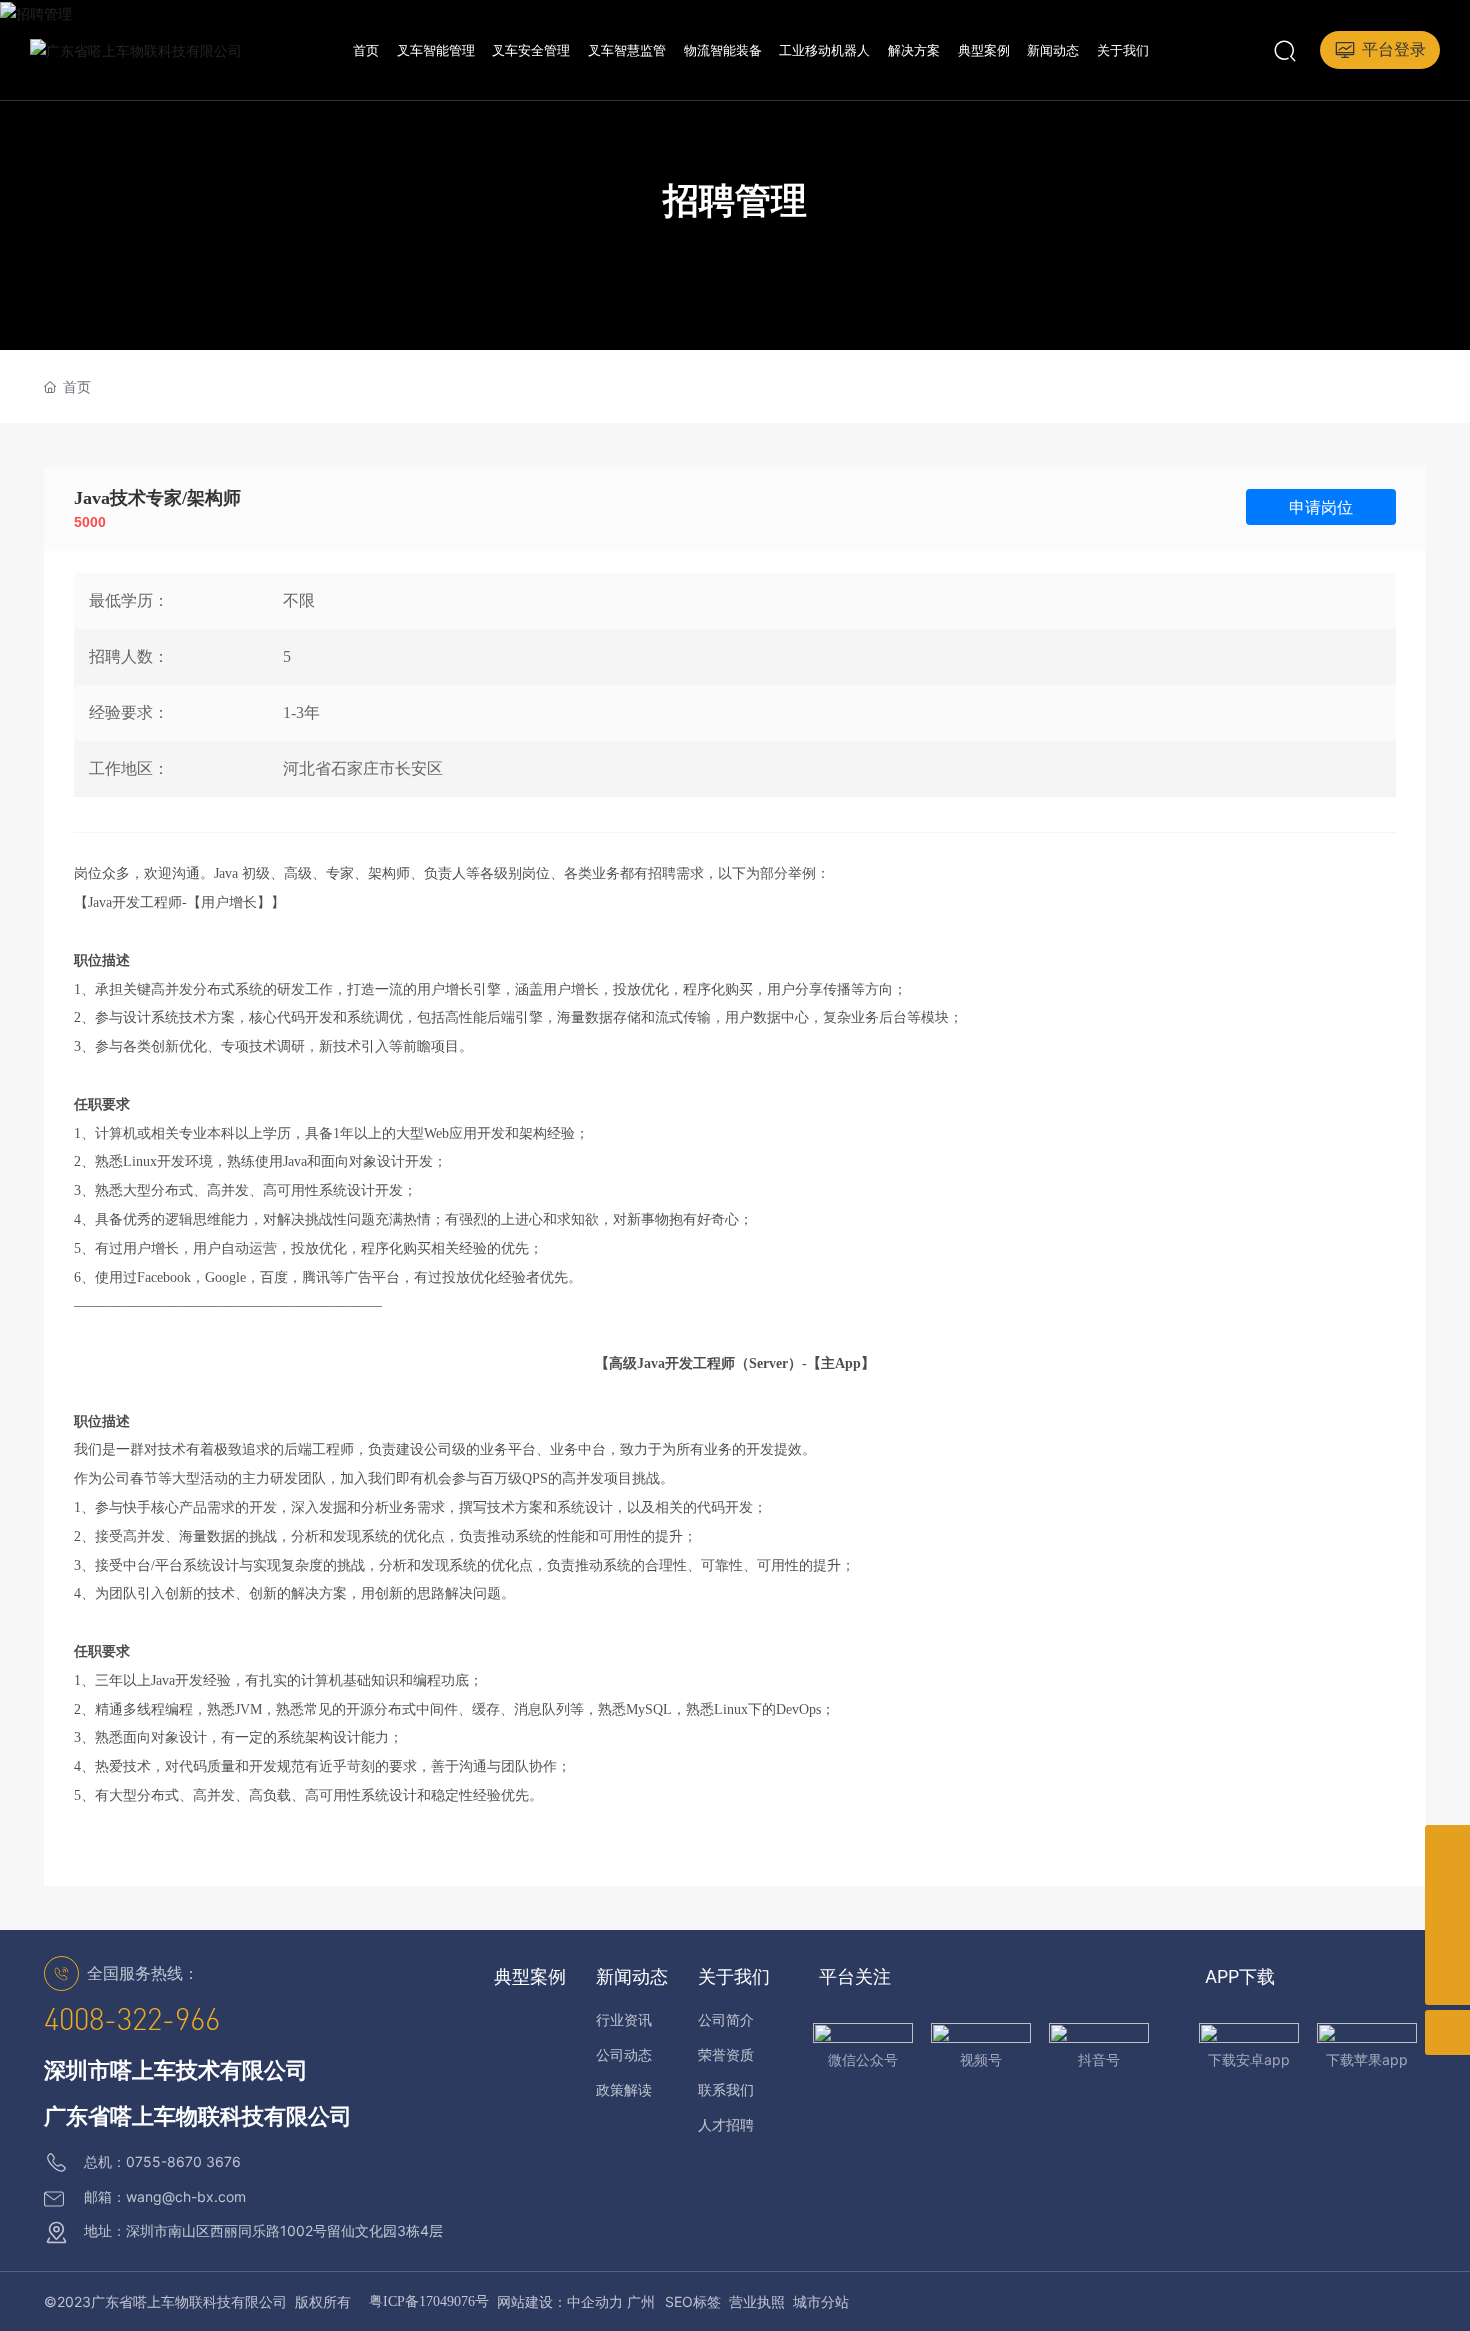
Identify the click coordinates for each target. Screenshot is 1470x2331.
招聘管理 (735, 200)
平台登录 (1394, 49)
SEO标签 (693, 2301)
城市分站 (821, 2301)
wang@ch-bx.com (186, 2196)
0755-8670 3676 (183, 2161)
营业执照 (757, 2301)
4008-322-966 (132, 2019)
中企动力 (595, 2301)
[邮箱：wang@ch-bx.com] (1447, 1937)
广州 (641, 2301)
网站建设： (532, 2301)
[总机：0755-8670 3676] (1447, 1847)
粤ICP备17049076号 (429, 2301)
